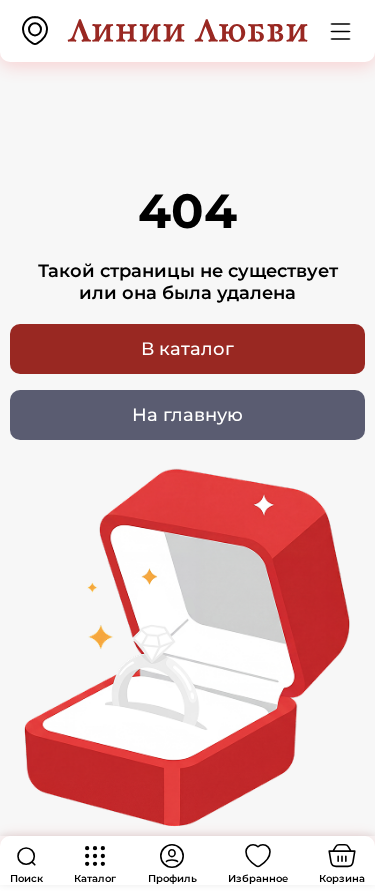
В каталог (187, 349)
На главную (187, 415)
